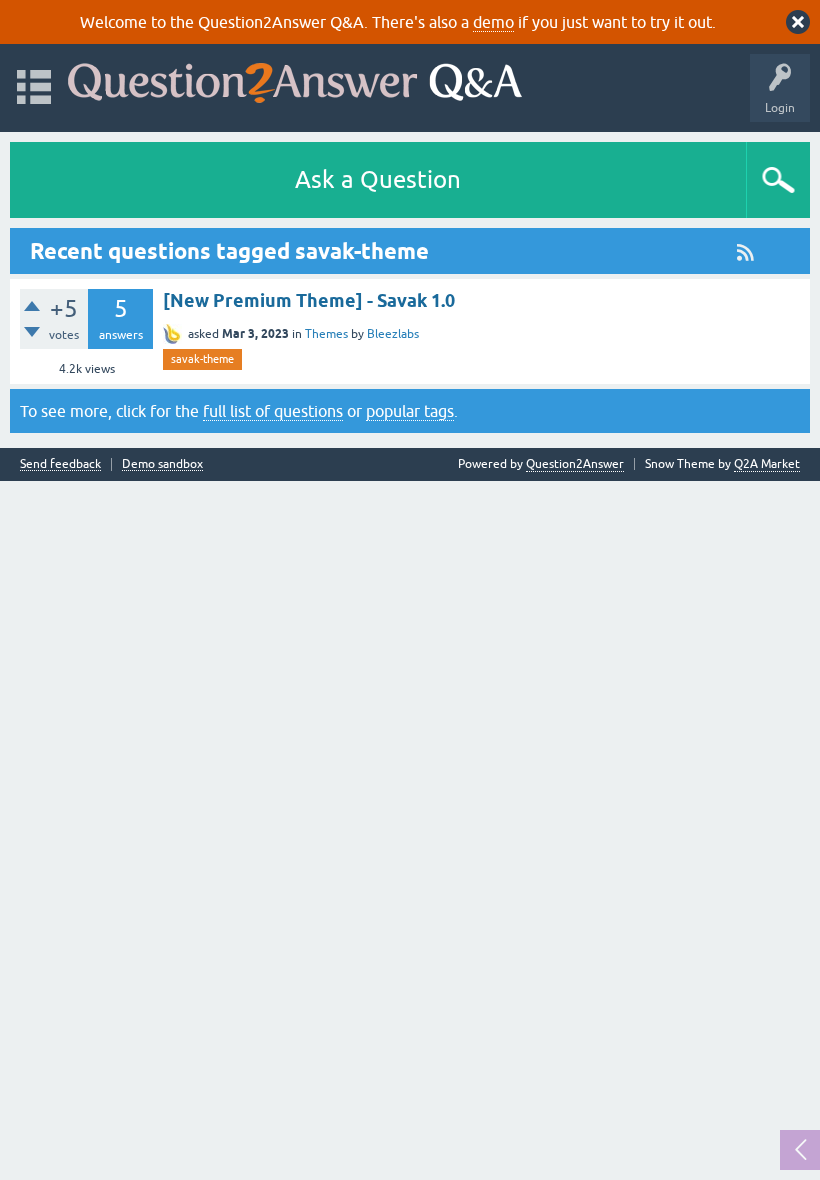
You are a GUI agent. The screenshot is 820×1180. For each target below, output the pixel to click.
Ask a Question (378, 179)
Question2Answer (575, 464)
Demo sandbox (162, 464)
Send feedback (60, 464)
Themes (326, 334)
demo (493, 22)
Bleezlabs (393, 334)
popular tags (410, 411)
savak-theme (202, 359)
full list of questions (273, 411)
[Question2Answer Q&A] (295, 78)
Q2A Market (767, 464)
